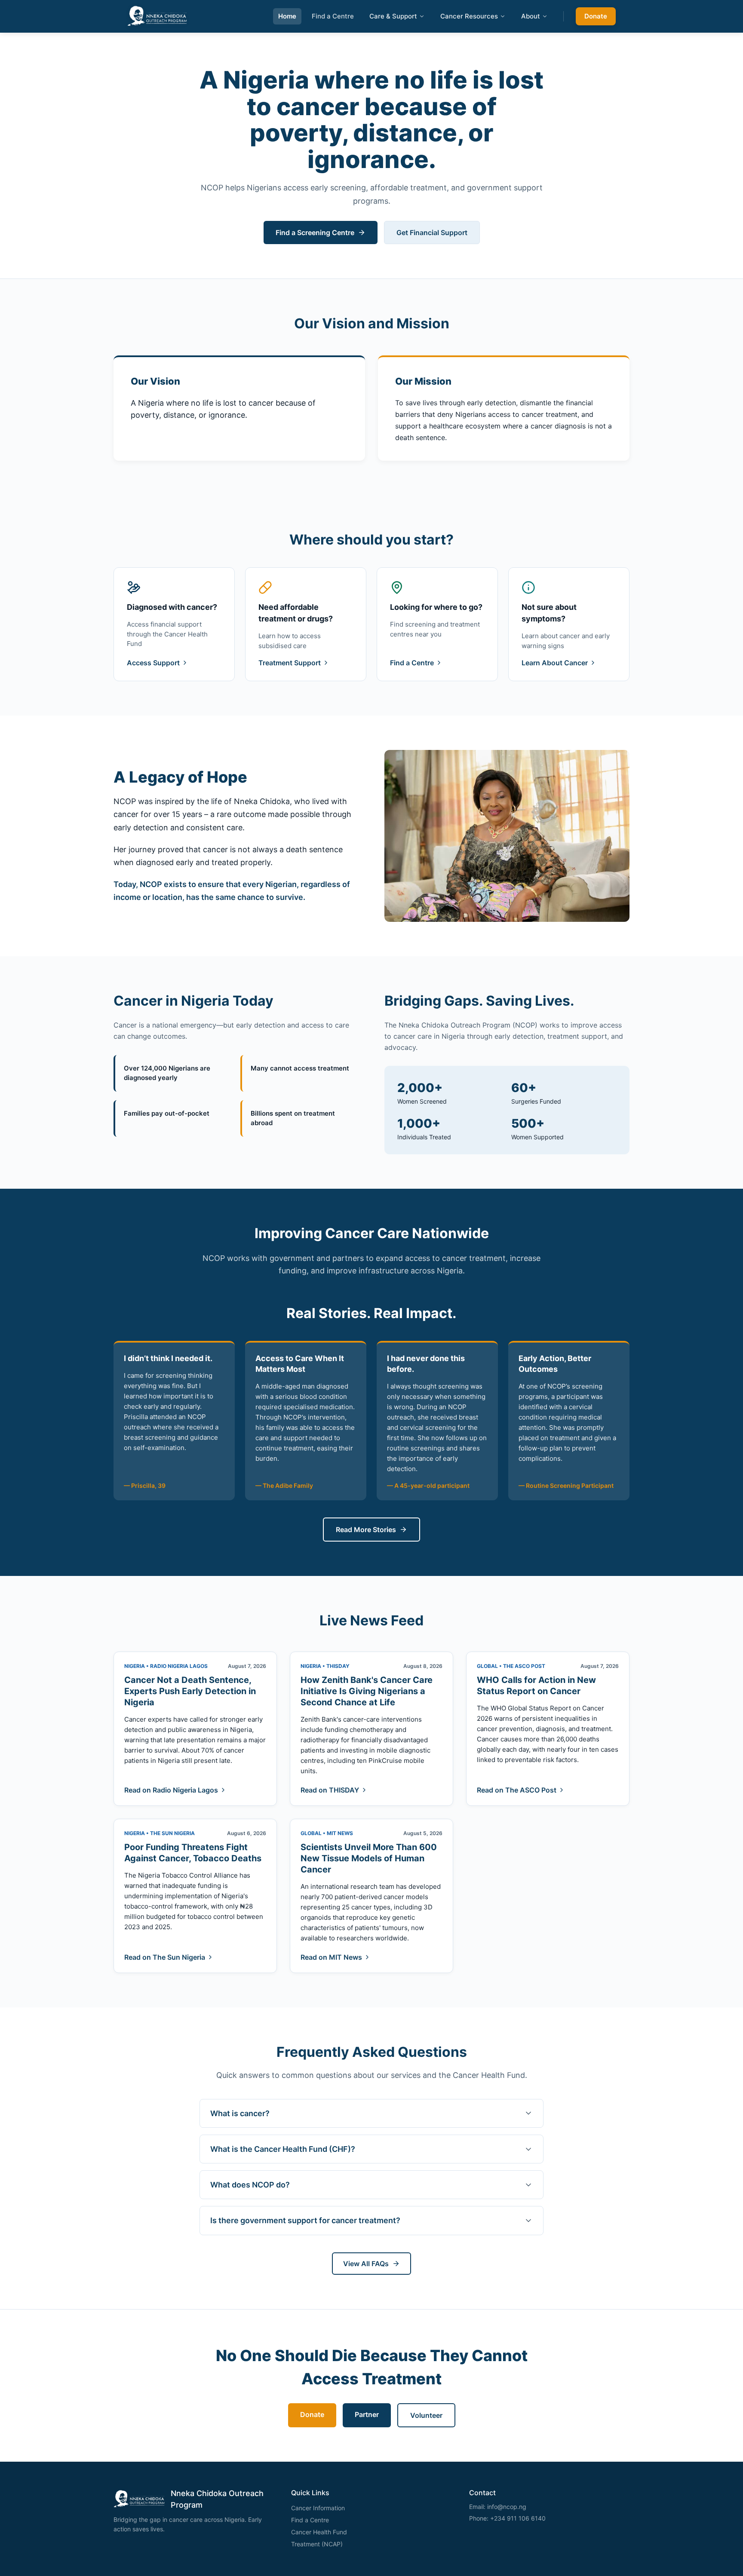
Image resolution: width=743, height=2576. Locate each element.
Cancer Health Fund (319, 2532)
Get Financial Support (432, 233)
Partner (367, 2414)
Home (287, 16)
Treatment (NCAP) (317, 2544)
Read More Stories (366, 1530)
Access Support (153, 663)
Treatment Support (290, 663)
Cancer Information (318, 2508)
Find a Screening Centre (315, 233)
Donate (596, 16)
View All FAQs (366, 2264)
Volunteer (426, 2415)
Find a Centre (333, 16)
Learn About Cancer (555, 663)
